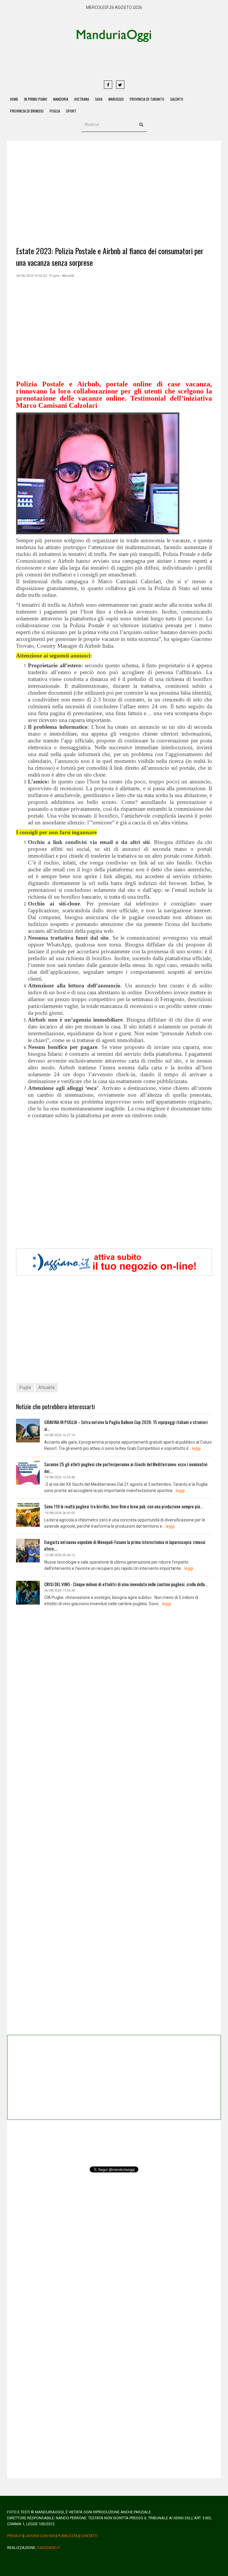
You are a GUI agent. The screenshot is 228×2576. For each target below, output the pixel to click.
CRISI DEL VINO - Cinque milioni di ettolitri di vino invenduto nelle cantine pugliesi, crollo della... (126, 1584)
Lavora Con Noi (40, 2536)
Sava (99, 99)
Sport (71, 111)
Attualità (46, 1387)
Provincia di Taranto (147, 99)
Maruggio (116, 99)
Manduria (61, 99)
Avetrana (82, 99)
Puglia (55, 111)
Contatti (89, 2536)
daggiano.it (49, 2548)
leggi (196, 1448)
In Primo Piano (36, 99)
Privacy (15, 2536)
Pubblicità (68, 2536)
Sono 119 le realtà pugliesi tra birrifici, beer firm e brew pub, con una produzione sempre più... (123, 1506)
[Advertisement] (136, 61)
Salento (177, 99)
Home (14, 99)
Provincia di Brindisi (27, 111)
